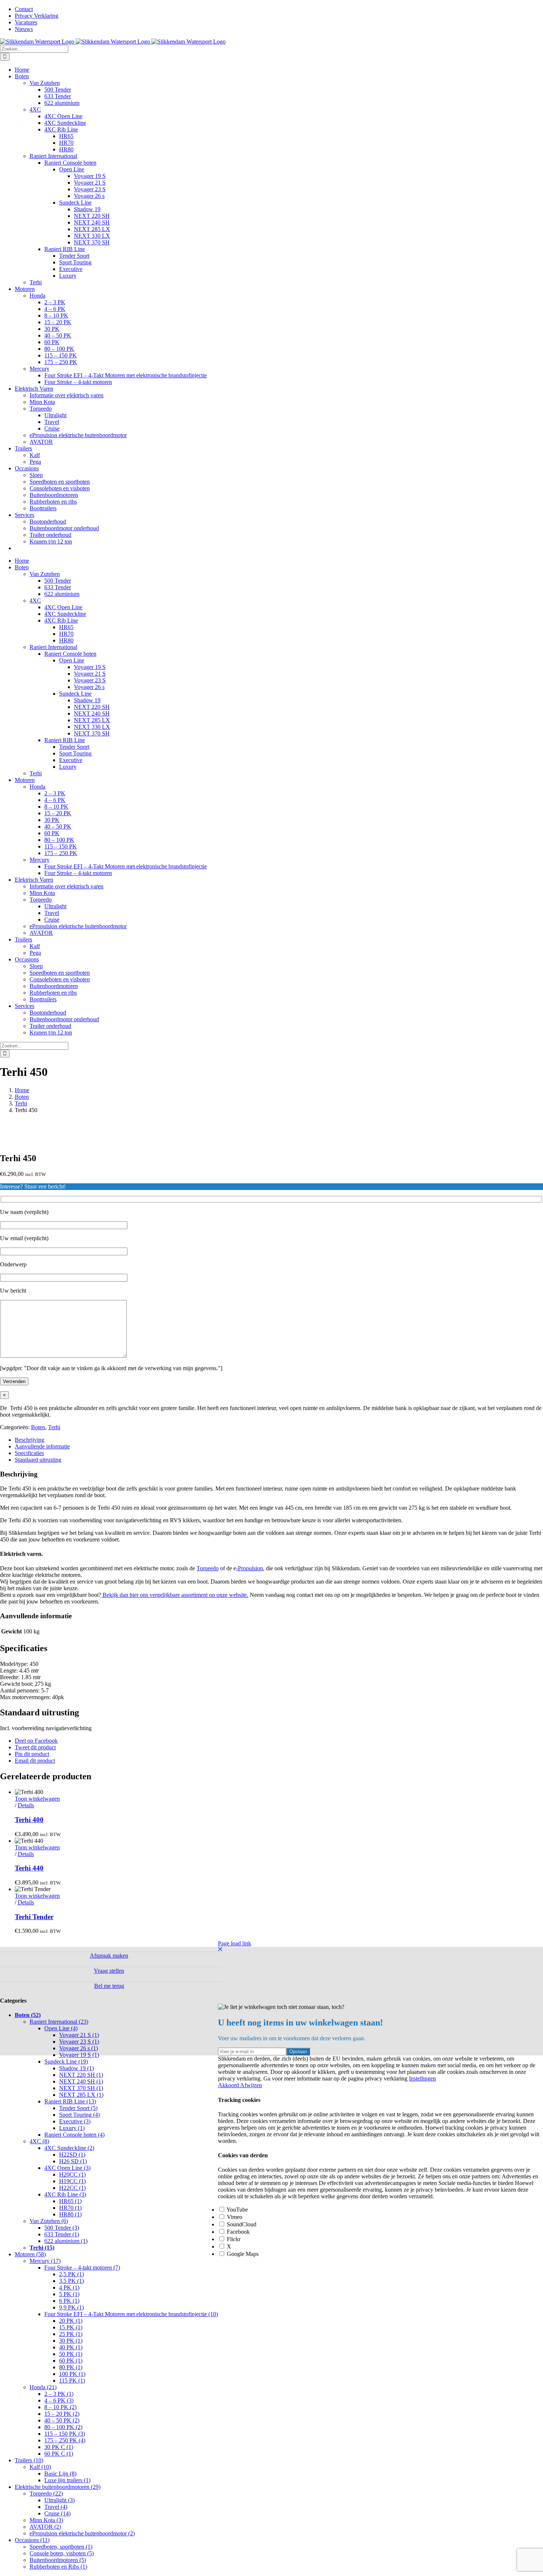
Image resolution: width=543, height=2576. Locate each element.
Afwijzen (251, 2085)
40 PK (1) (71, 2347)
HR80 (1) (70, 2214)
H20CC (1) (72, 2174)
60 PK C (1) (59, 2454)
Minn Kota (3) (46, 2520)
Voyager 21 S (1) (79, 2035)
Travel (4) (56, 2507)
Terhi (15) (42, 2248)
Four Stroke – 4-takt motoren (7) (82, 2268)
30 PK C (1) (59, 2447)
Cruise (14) (57, 2513)
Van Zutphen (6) (49, 2221)
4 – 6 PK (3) (59, 2400)
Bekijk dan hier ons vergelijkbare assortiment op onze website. (175, 1595)
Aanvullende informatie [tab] (42, 1446)
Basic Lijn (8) (60, 2474)
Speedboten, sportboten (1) (61, 2547)
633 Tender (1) (62, 2234)
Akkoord (229, 2085)
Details (26, 1805)
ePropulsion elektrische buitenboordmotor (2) (82, 2533)
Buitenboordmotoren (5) (58, 2560)
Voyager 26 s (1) (78, 2048)
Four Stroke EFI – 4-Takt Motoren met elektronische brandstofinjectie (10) (131, 2314)
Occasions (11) (32, 2540)
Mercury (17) (45, 2261)
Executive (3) (75, 2121)
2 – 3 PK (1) (59, 2394)
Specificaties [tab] (29, 1453)
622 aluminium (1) (66, 2241)
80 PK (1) (71, 2367)
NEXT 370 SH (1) (81, 2088)
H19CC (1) (72, 2181)
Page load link (235, 1943)
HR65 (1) (70, 2201)
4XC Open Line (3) (67, 2168)
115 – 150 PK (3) (65, 2434)
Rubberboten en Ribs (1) (58, 2567)
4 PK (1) (69, 2287)
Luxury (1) (72, 2128)
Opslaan (298, 2052)
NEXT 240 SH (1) (81, 2081)
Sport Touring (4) (79, 2115)
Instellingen (422, 2078)
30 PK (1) (71, 2341)
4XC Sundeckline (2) (69, 2148)
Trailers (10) (29, 2460)
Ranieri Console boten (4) (74, 2135)
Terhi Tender (34, 1917)
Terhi (54, 1427)
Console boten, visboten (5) (62, 2553)
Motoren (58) (30, 2254)
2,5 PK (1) (71, 2274)
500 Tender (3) (62, 2228)
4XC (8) (39, 2141)
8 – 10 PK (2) (60, 2407)
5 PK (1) (69, 2294)
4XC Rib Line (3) (65, 2194)
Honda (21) (43, 2387)
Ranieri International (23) (59, 2022)
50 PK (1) (71, 2354)
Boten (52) (28, 2015)
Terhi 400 (29, 1820)
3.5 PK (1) (71, 2281)
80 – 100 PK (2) (63, 2427)
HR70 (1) (70, 2208)
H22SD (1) (72, 2155)
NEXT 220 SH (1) (81, 2075)
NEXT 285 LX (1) (81, 2095)
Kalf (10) (40, 2467)
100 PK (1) (72, 2374)
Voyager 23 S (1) (79, 2042)
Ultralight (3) (59, 2500)
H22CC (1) (72, 2188)
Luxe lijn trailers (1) (67, 2480)
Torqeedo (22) (46, 2493)
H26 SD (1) (73, 2161)
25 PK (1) (71, 2334)
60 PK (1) (71, 2361)
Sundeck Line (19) (66, 2062)
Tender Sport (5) (78, 2108)
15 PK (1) (71, 2327)
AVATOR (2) (45, 2527)
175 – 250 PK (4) (65, 2440)
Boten (38, 1427)
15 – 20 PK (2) (62, 2414)
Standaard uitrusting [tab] (38, 1460)
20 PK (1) (71, 2321)
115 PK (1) (72, 2381)
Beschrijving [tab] (30, 1440)
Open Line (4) (61, 2028)
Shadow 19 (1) (76, 2068)
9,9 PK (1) (71, 2307)
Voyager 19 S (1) (79, 2055)
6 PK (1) (69, 2301)
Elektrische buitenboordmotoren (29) (58, 2487)
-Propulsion (250, 1568)
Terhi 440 (29, 1868)
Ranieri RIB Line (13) (70, 2101)
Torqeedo (208, 1568)
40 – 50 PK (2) (62, 2420)
